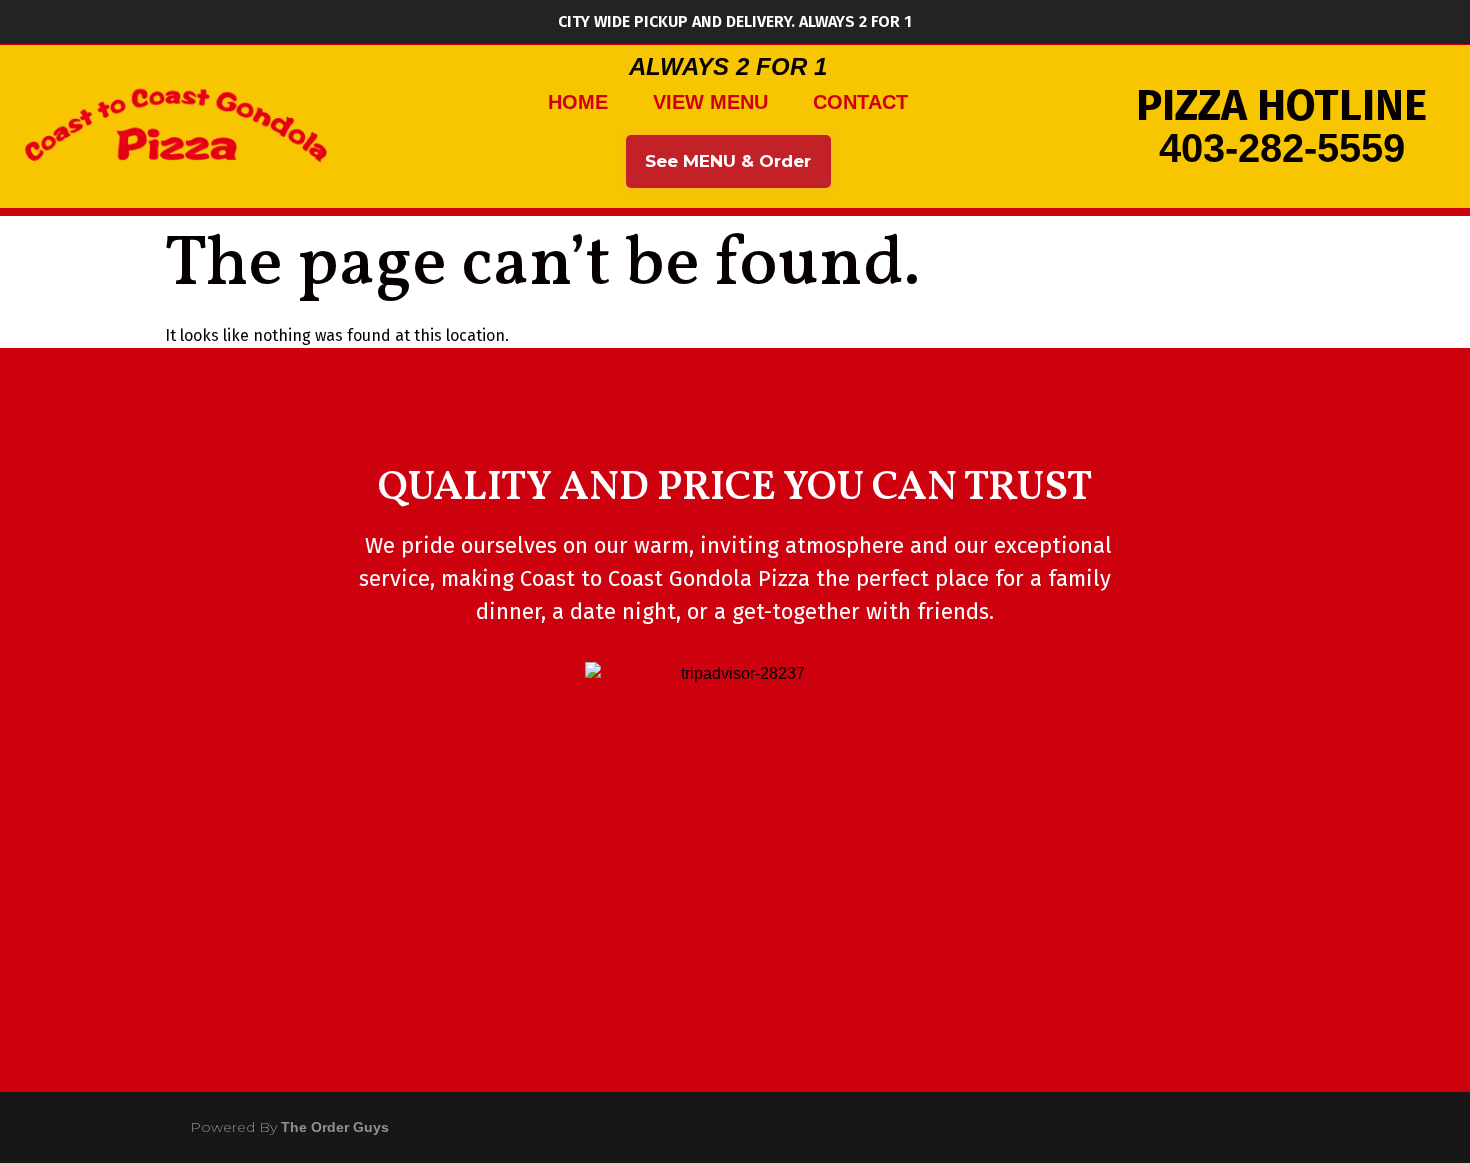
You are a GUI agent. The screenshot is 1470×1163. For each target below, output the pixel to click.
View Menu (710, 102)
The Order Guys (335, 1127)
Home (578, 102)
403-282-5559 (1282, 148)
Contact (860, 102)
